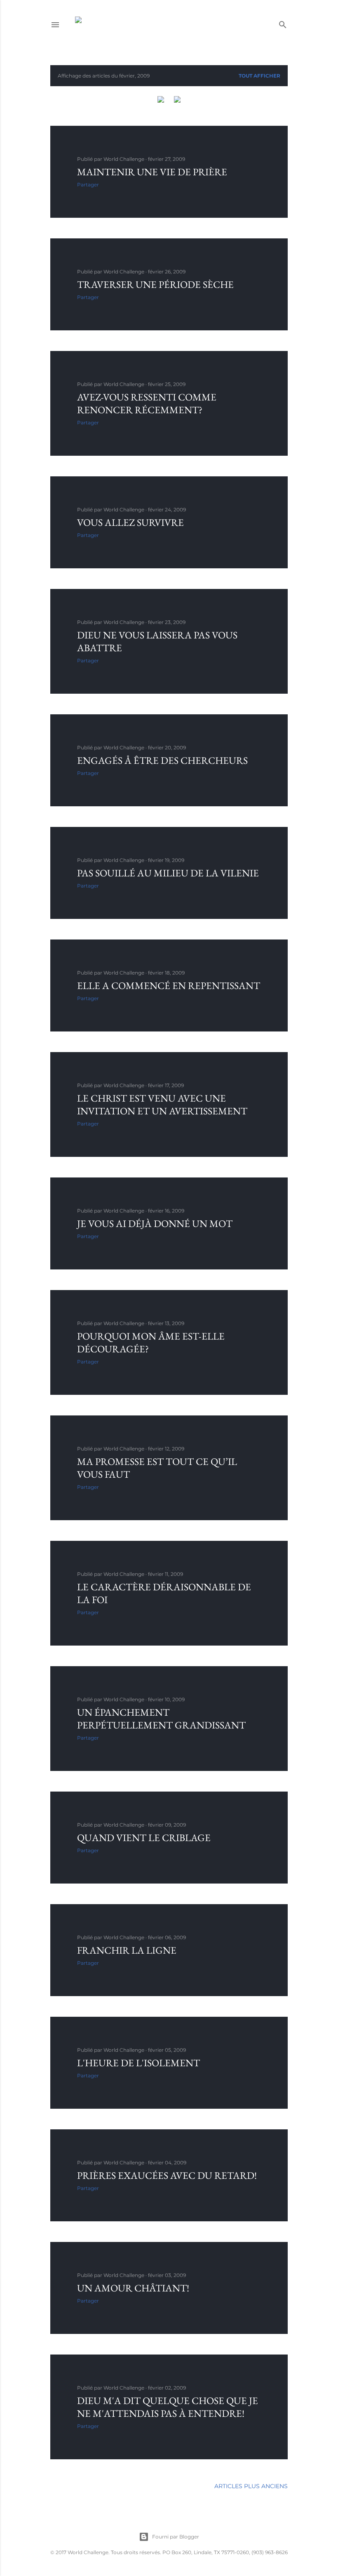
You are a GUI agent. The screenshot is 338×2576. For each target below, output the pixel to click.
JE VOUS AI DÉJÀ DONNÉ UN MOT (155, 1223)
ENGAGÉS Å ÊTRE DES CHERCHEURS (162, 760)
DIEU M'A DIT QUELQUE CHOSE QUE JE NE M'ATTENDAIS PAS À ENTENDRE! (168, 2407)
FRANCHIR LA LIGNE (127, 1950)
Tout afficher (259, 76)
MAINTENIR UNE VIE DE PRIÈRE (152, 172)
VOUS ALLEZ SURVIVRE (130, 522)
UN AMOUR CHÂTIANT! (133, 2288)
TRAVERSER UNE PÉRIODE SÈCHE (155, 284)
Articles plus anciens (251, 2486)
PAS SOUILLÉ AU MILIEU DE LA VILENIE (168, 873)
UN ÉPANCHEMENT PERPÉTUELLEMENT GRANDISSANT (161, 1719)
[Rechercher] (283, 23)
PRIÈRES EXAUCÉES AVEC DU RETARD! (167, 2175)
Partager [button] (88, 185)
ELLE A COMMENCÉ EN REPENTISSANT (169, 985)
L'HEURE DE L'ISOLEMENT (138, 2063)
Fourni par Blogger (176, 2537)
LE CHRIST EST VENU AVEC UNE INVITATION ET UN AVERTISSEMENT (162, 1104)
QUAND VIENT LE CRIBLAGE (144, 1838)
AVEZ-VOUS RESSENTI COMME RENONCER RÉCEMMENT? (147, 403)
